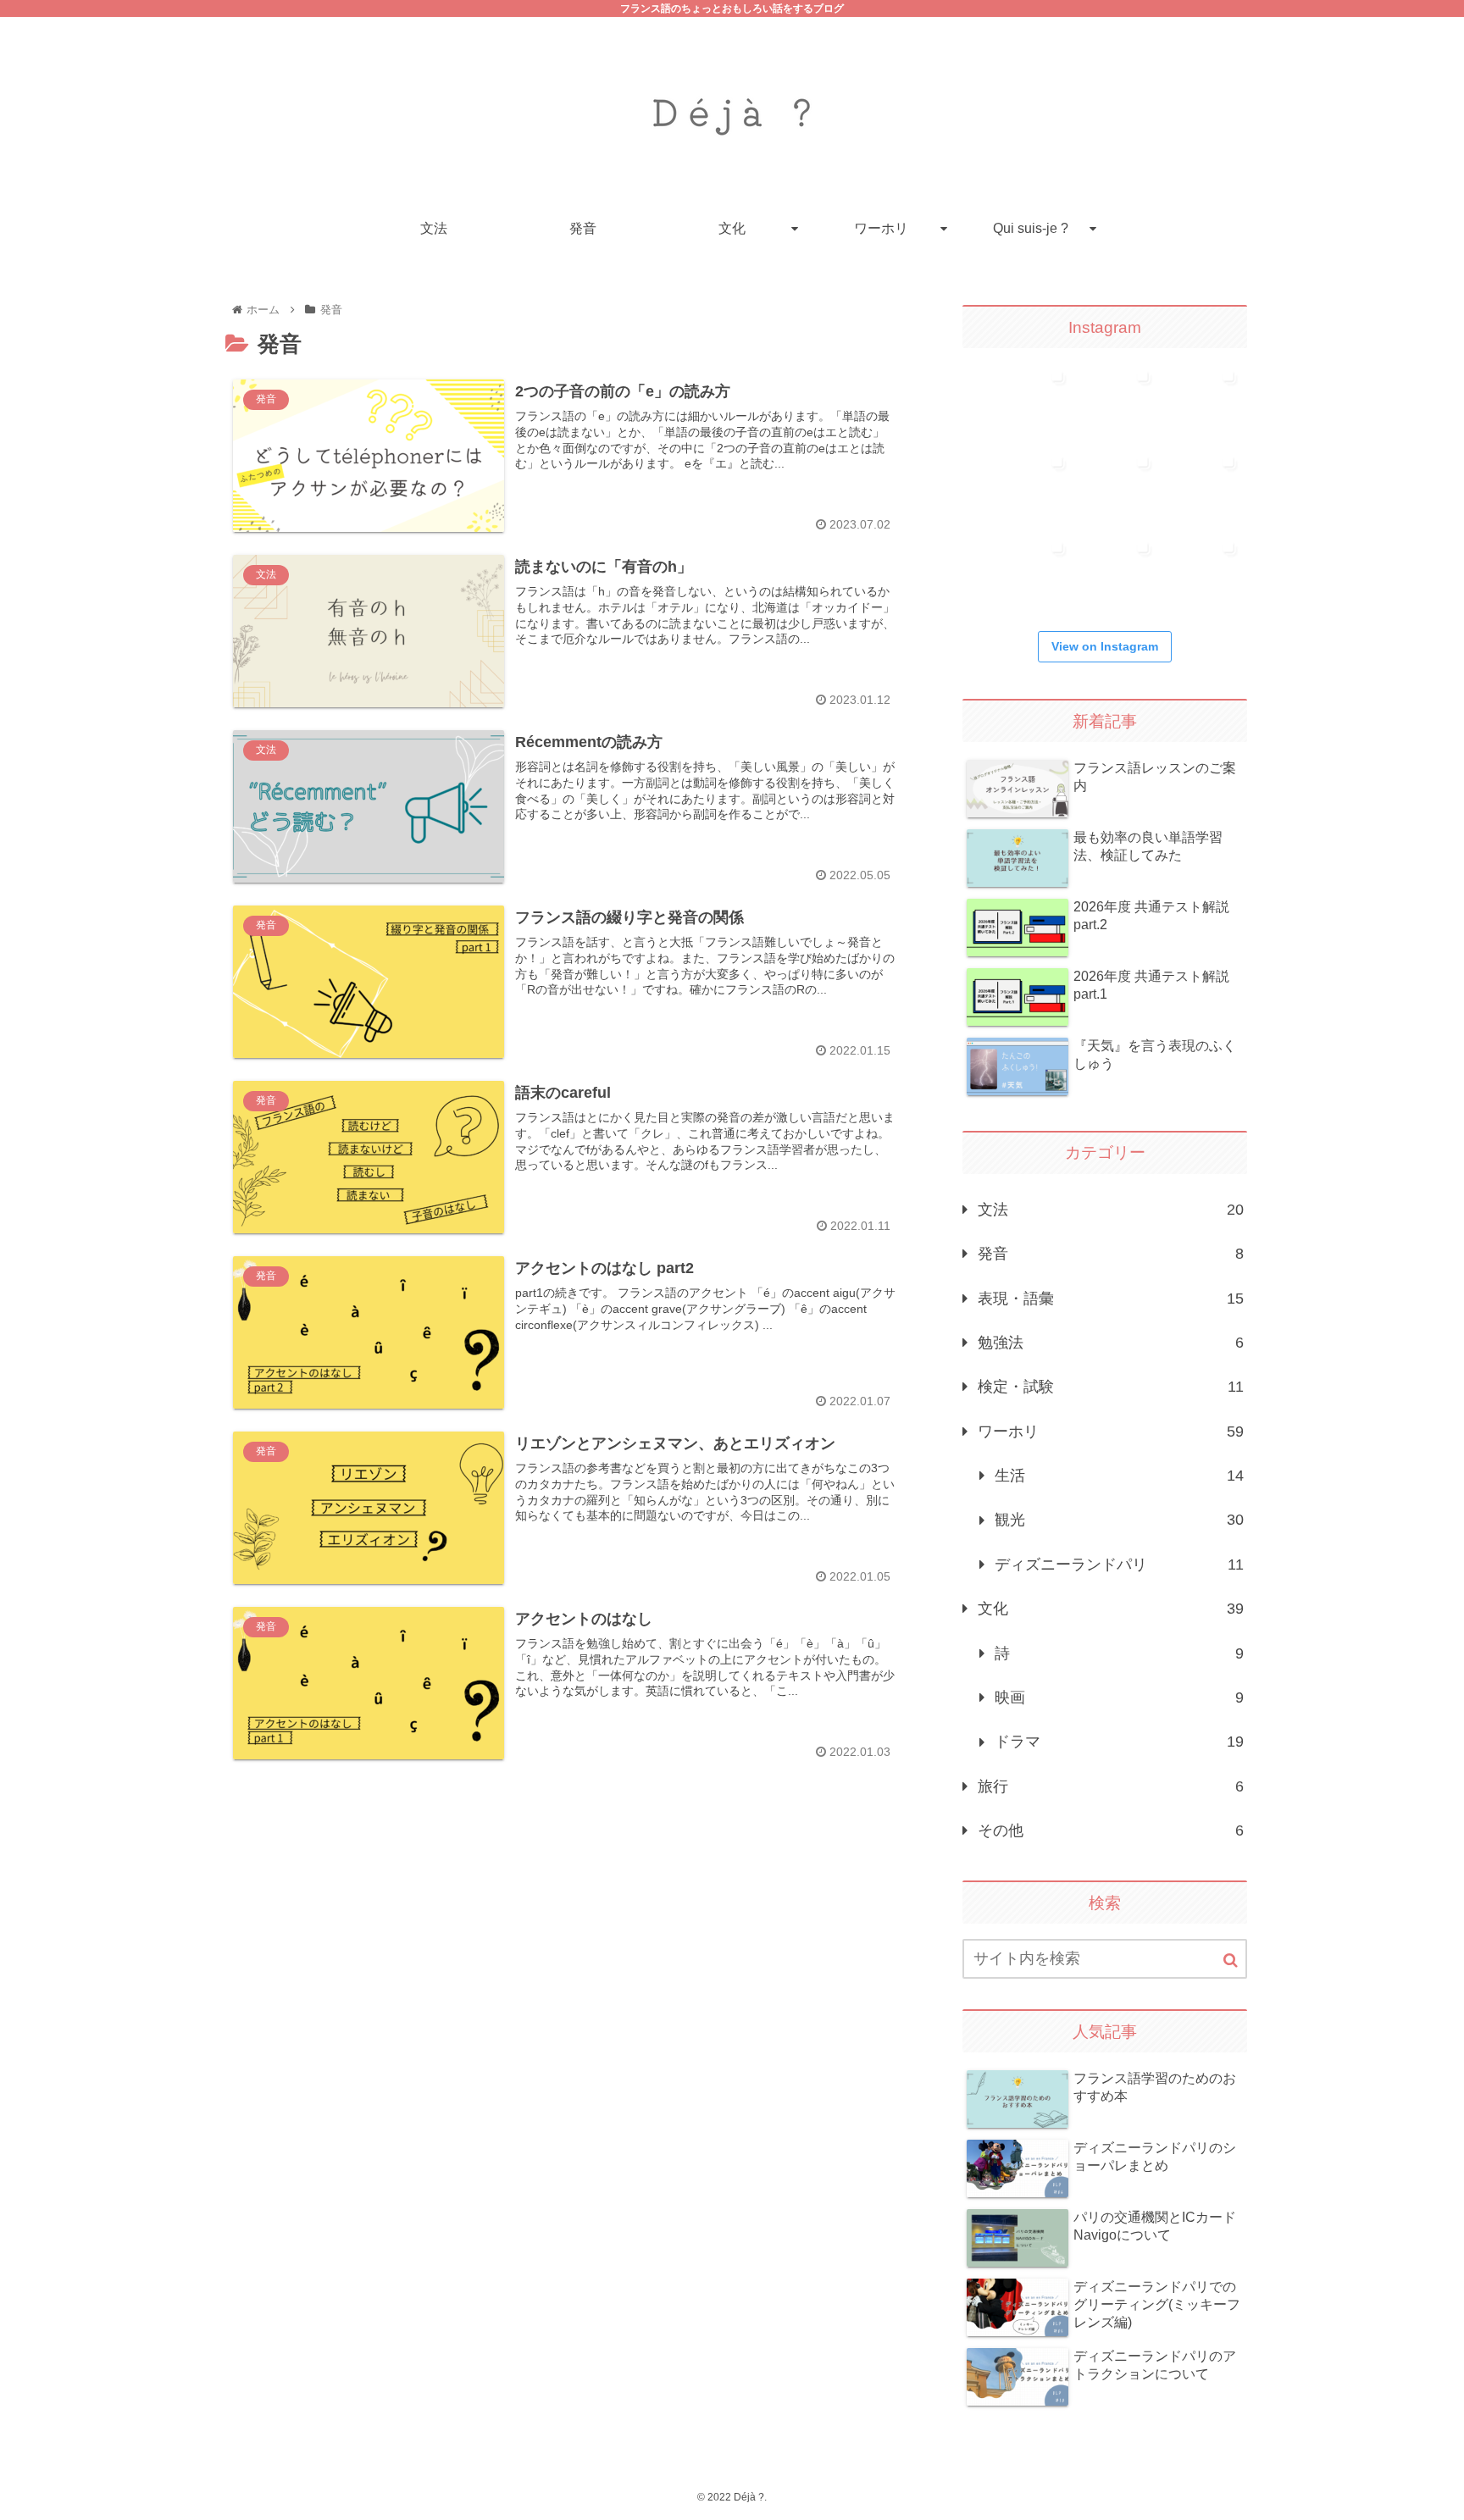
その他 (1111, 1830)
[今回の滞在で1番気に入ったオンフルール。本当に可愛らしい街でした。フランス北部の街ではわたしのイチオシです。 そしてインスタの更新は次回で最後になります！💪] (1120, 400)
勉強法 (1111, 1343)
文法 (1111, 1210)
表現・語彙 (1111, 1299)
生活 (1119, 1476)
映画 (1119, 1698)
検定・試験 (1111, 1387)
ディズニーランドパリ (1119, 1565)
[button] (1231, 1961)
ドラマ (1119, 1742)
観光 (1119, 1520)
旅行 (1111, 1786)
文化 (1111, 1609)
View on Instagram (1105, 646)
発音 (1111, 1254)
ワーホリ (1111, 1432)
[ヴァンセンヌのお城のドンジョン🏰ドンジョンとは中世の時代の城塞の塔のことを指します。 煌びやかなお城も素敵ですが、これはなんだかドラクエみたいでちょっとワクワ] (1120, 571)
